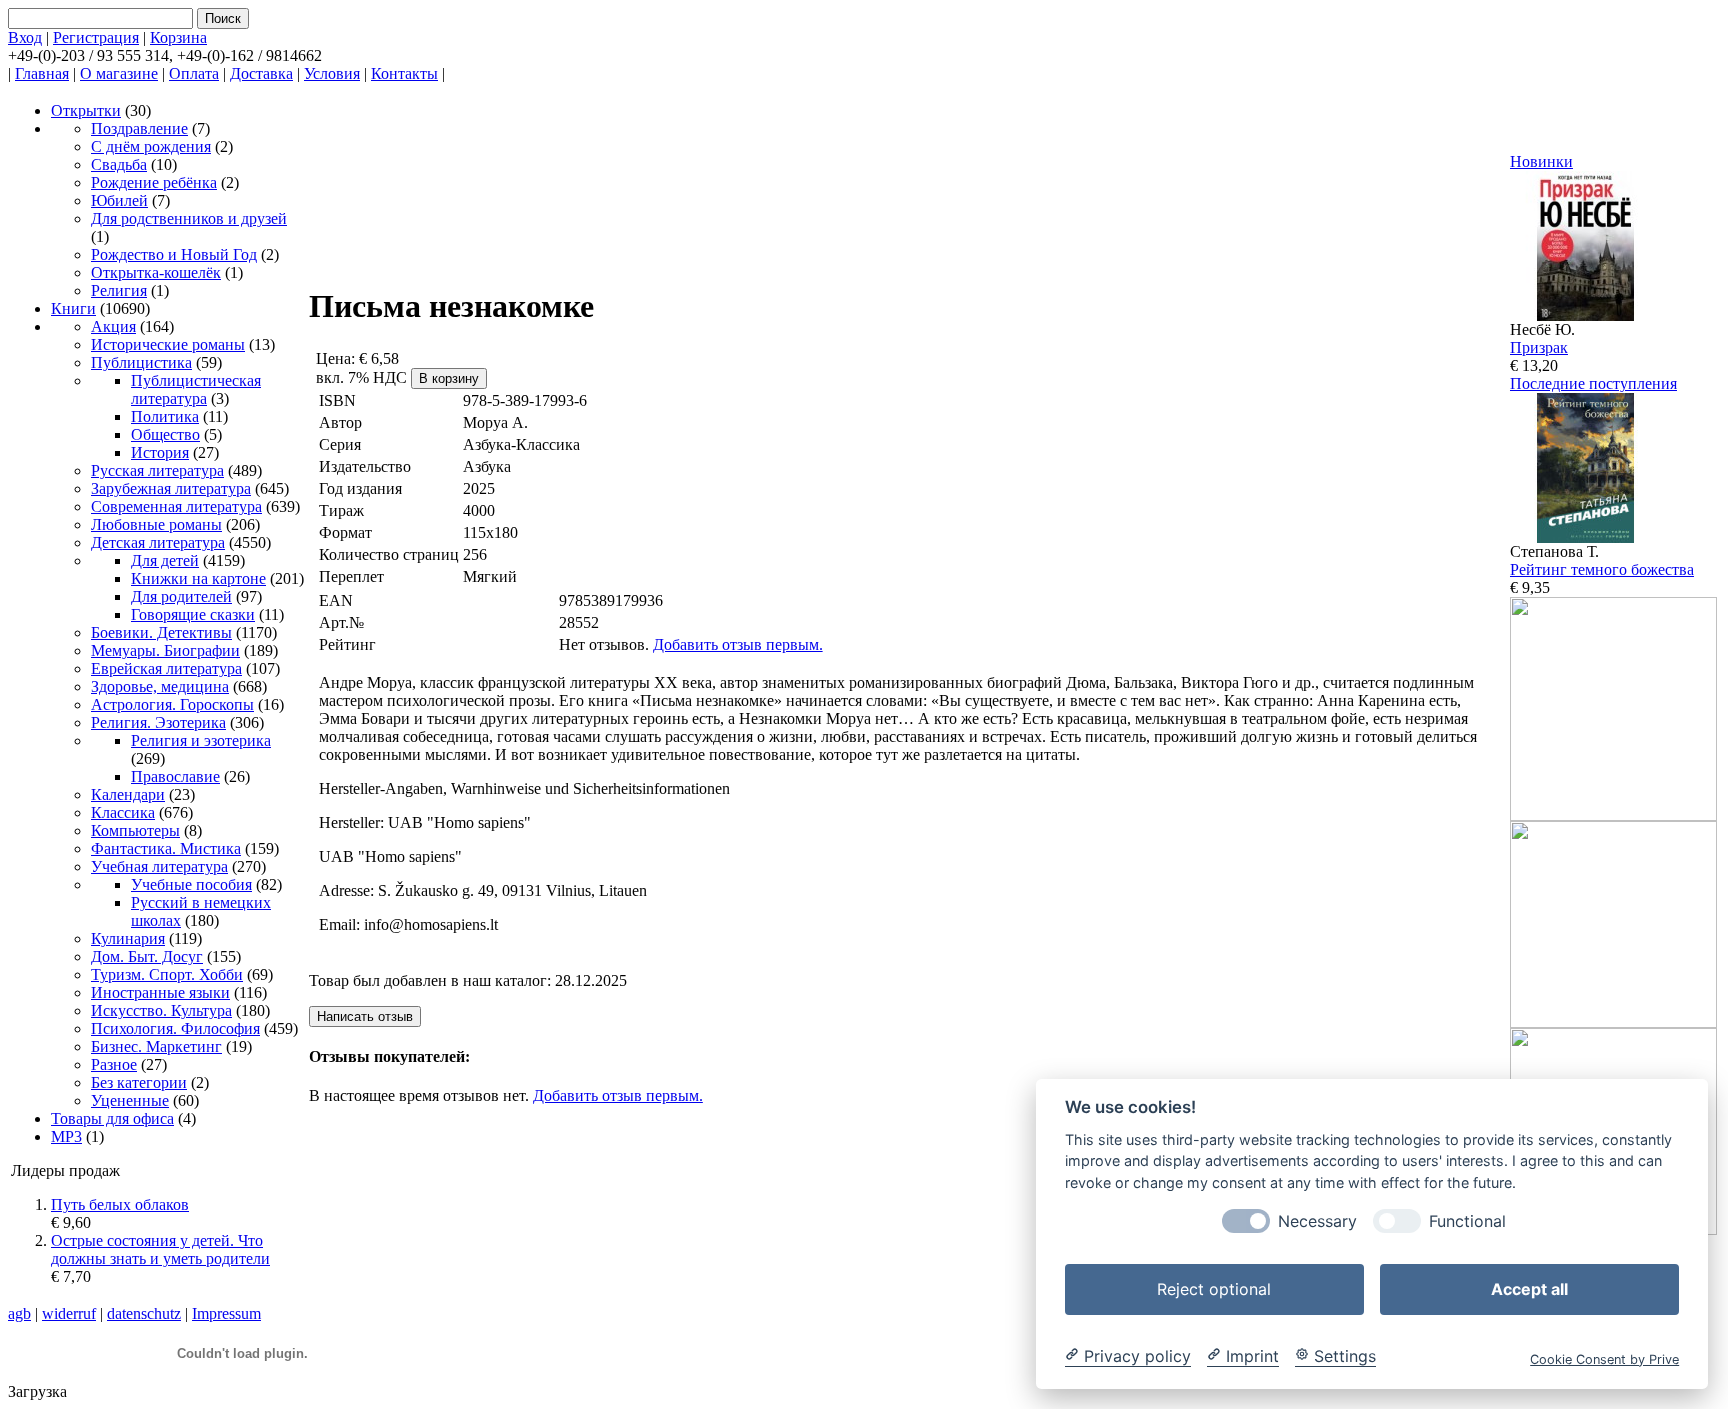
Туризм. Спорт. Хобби (167, 974)
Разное (114, 1064)
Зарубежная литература (171, 488)
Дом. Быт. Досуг (147, 956)
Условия (332, 73)
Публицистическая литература (196, 389)
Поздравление (139, 128)
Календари (128, 794)
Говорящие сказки (193, 614)
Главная (42, 73)
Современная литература (176, 506)
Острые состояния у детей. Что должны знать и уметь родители (160, 1249)
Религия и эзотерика (201, 740)
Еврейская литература (166, 668)
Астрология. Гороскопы (172, 704)
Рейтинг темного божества (1602, 569)
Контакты (404, 73)
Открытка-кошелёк (156, 272)
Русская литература (157, 470)
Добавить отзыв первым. (738, 644)
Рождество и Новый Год (174, 254)
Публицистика (141, 362)
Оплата (194, 73)
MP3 (66, 1136)
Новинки (1541, 161)
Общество (165, 434)
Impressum (226, 1313)
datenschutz (144, 1313)
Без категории (139, 1082)
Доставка (261, 73)
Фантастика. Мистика (166, 848)
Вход (25, 37)
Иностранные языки (160, 992)
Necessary (1317, 1220)
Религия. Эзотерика (158, 722)
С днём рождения (151, 146)
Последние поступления (1593, 383)
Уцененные (130, 1100)
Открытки (86, 110)
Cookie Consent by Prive (1604, 1358)
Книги (73, 308)
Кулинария (128, 938)
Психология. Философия (175, 1028)
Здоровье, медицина (160, 686)
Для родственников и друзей (189, 218)
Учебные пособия (191, 884)
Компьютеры (135, 830)
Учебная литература (159, 866)
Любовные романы (156, 524)
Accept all (1529, 1288)
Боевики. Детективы (161, 632)
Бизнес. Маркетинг (156, 1046)
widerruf (69, 1313)
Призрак (1539, 347)
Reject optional (1214, 1288)
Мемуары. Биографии (165, 650)
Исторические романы (168, 344)
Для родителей (181, 596)
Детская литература (158, 542)
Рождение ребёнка (154, 182)
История (160, 452)
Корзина (178, 37)
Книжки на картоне (198, 578)
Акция (113, 326)
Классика (123, 812)
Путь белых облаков (120, 1204)
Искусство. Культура (161, 1010)
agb (19, 1313)
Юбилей (119, 200)
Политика (165, 416)
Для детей (165, 560)
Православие (175, 776)
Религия (119, 290)
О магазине (119, 73)
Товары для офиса (112, 1118)
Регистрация (96, 37)
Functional (1467, 1220)
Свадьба (119, 164)
